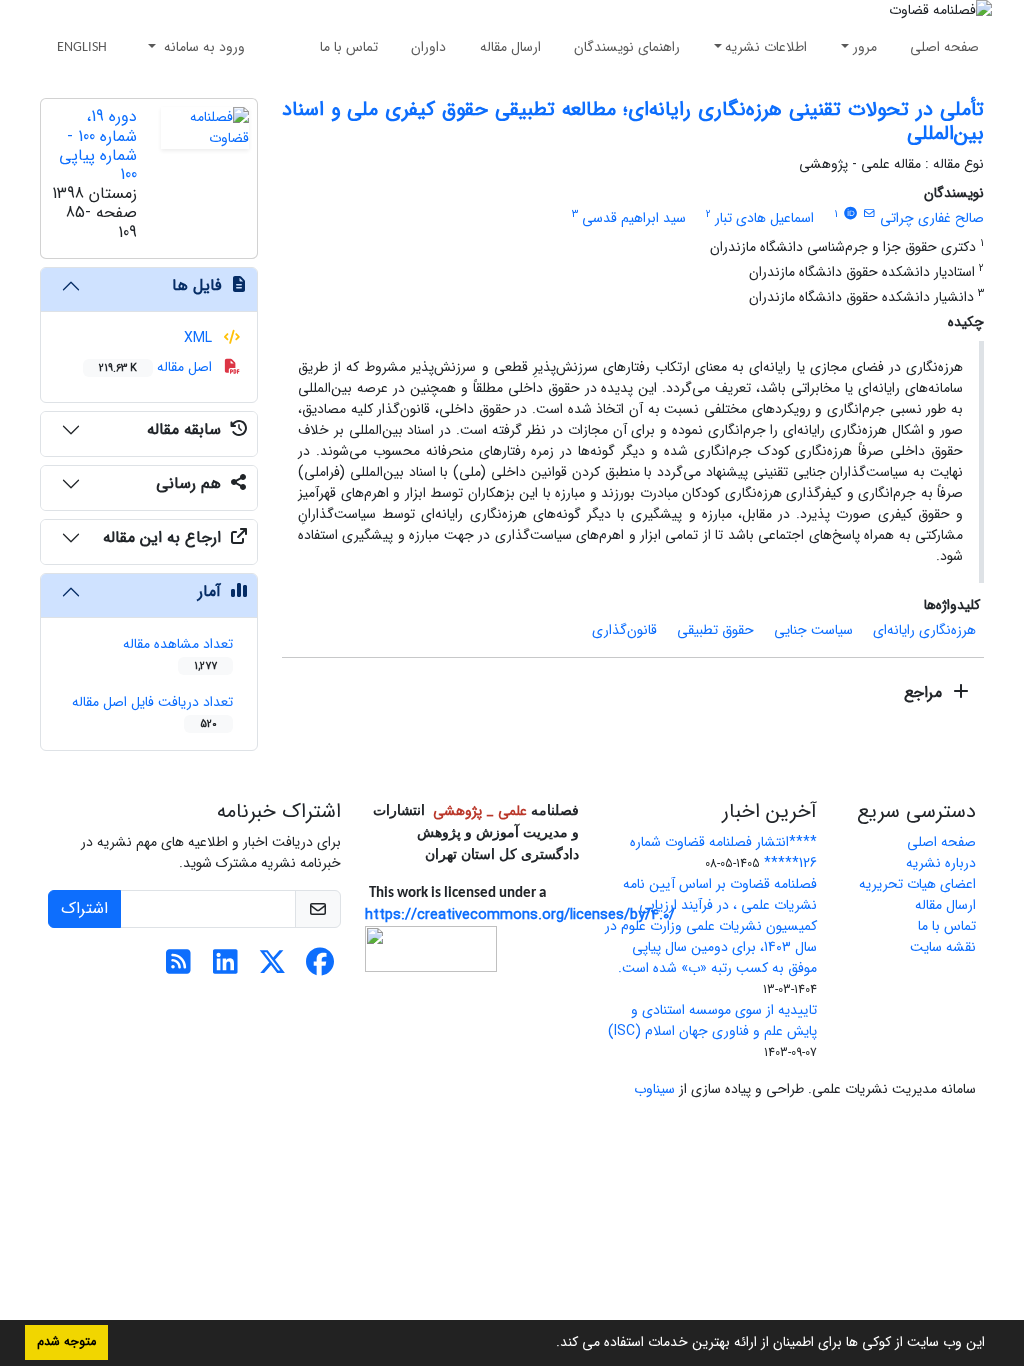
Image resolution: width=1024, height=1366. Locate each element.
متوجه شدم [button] (66, 1342)
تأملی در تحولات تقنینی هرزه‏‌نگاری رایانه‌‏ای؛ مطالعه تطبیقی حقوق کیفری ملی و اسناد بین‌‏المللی (633, 121)
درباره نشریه (941, 863)
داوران (428, 47)
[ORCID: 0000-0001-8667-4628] (850, 214)
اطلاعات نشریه (766, 47)
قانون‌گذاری (624, 630)
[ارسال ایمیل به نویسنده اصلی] (869, 214)
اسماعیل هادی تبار (764, 218)
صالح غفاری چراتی (932, 218)
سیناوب (654, 1089)
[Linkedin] (225, 968)
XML (200, 338)
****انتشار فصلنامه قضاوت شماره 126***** (723, 852)
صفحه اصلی (944, 47)
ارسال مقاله (510, 47)
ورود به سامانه (202, 47)
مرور (865, 47)
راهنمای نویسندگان (627, 47)
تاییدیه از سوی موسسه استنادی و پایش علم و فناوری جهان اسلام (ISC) (712, 1020)
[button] (549, 1344)
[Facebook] (319, 968)
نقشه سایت (943, 947)
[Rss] (178, 968)
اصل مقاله (157, 367)
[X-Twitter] (272, 968)
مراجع (925, 692)
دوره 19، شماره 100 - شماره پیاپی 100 (98, 145)
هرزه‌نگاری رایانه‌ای (924, 630)
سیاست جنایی (813, 630)
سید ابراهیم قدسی (634, 218)
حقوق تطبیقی (715, 630)
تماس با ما (349, 47)
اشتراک (84, 908)
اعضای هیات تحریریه (917, 884)
